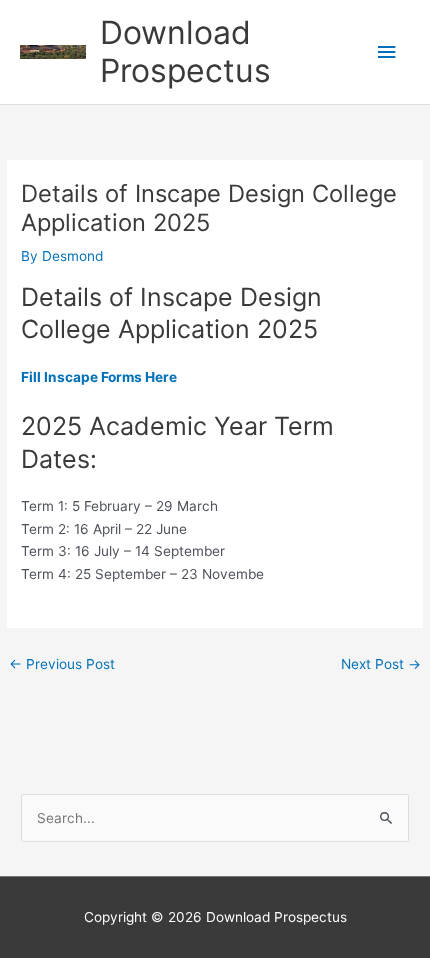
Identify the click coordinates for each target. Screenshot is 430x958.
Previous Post (62, 664)
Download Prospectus (185, 51)
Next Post (381, 664)
